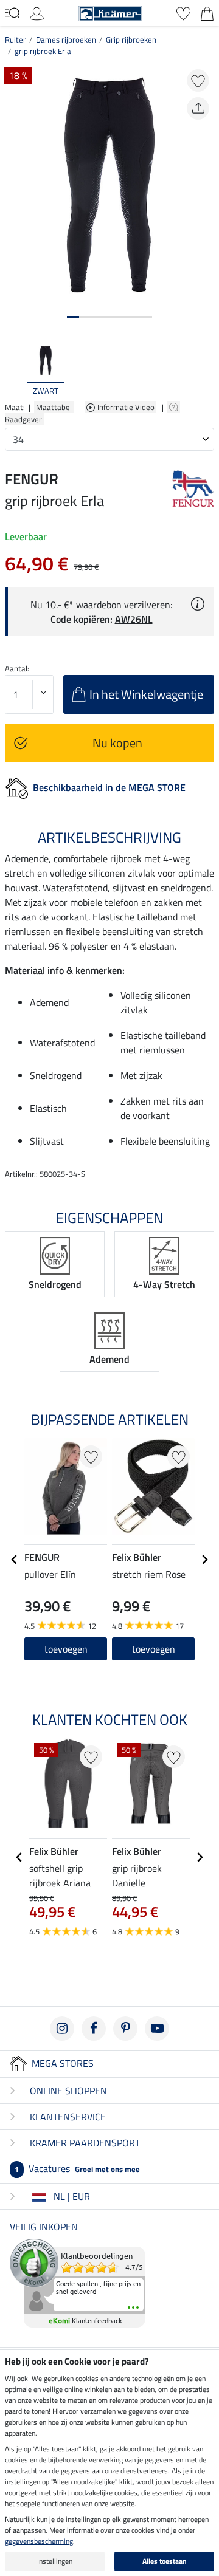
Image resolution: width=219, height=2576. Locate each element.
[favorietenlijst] (183, 12)
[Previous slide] (15, 371)
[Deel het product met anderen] (198, 108)
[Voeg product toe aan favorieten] (198, 80)
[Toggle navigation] (12, 13)
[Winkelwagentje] (207, 12)
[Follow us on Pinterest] (125, 2029)
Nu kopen (117, 743)
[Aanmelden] (37, 12)
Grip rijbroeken (131, 39)
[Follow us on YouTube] (157, 2029)
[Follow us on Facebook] (94, 2029)
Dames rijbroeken (66, 39)
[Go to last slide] (15, 1560)
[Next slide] (204, 371)
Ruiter (16, 39)
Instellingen (55, 2561)
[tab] (73, 317)
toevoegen (66, 1649)
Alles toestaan (165, 2561)
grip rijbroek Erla (43, 51)
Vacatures (77, 2168)
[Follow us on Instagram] (62, 2029)
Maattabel (54, 407)
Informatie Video (127, 407)
